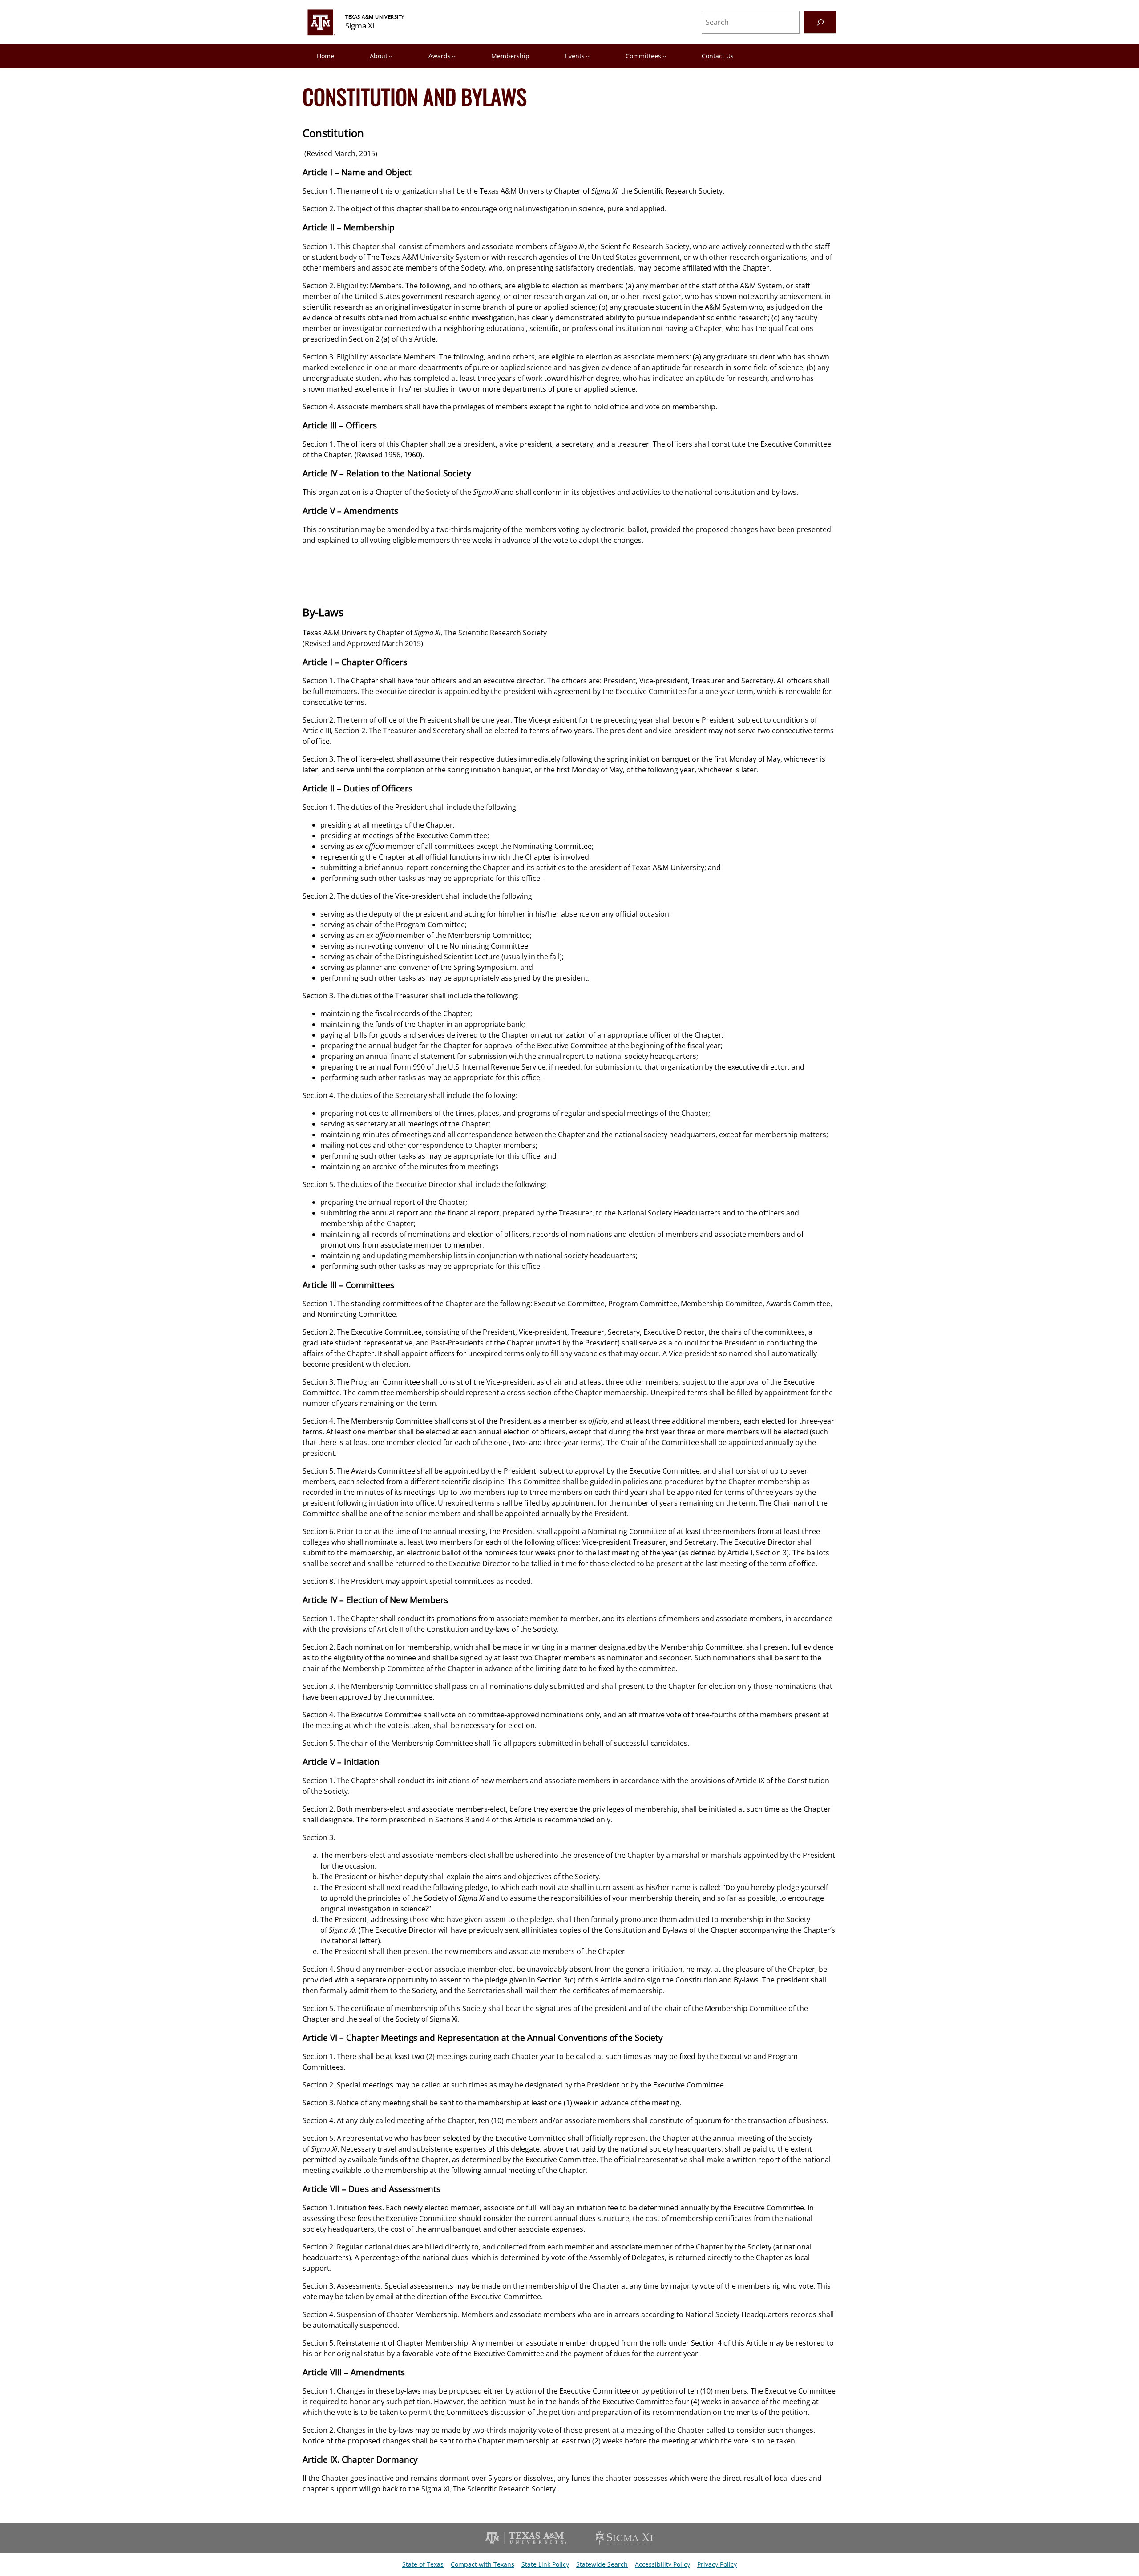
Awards (440, 56)
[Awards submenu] (454, 56)
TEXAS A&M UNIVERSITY (375, 17)
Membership (510, 56)
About (379, 56)
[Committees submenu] (664, 56)
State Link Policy (545, 2564)
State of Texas (423, 2564)
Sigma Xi (360, 26)
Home (325, 56)
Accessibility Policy (662, 2564)
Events (575, 56)
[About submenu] (391, 56)
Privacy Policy (717, 2564)
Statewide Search (602, 2564)
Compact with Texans (483, 2564)
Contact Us (718, 56)
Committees (643, 56)
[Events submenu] (588, 56)
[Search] (820, 22)
